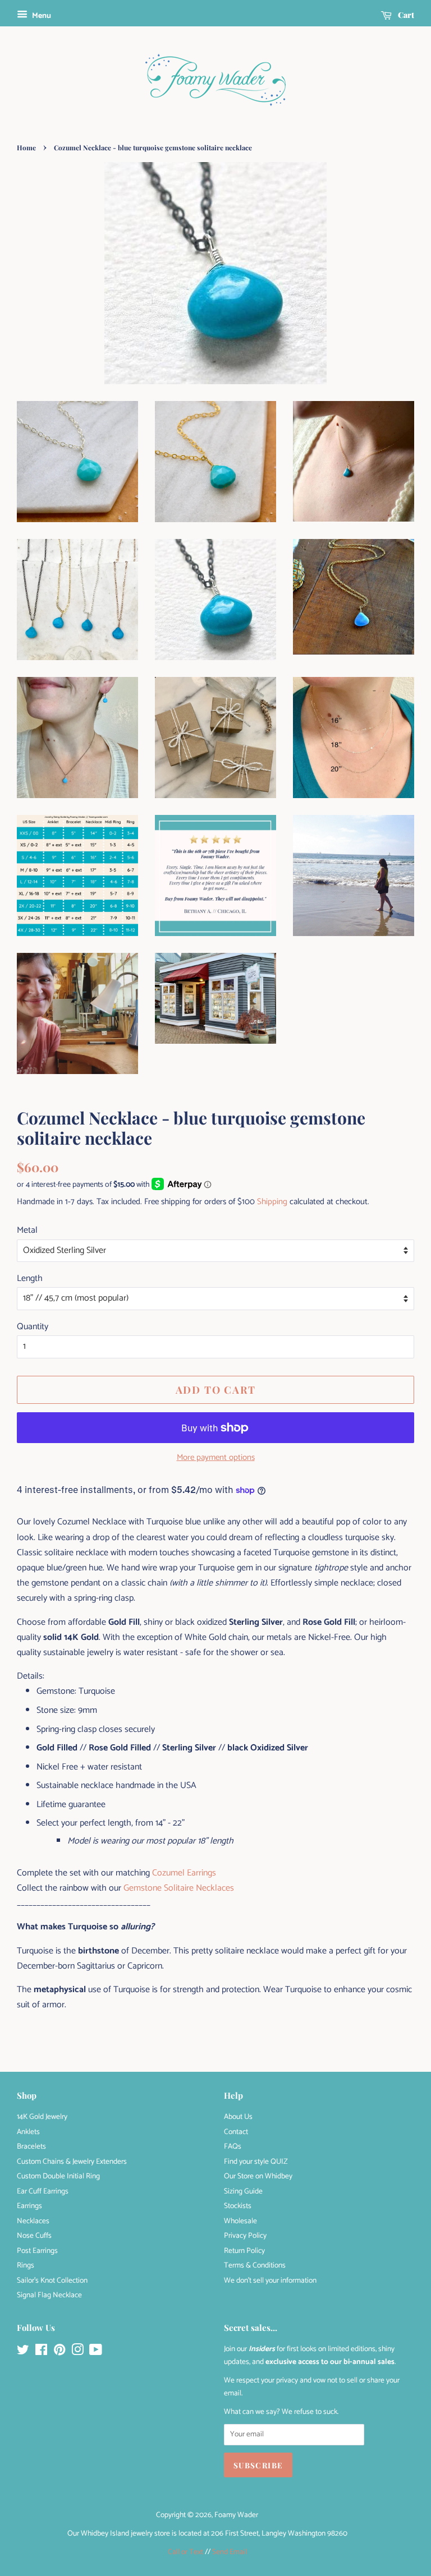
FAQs (233, 2146)
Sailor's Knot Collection (52, 2280)
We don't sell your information (270, 2280)
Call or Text (185, 2552)
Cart (405, 15)
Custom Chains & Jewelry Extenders (72, 2162)
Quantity (33, 1327)
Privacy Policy (245, 2236)
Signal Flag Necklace (49, 2295)
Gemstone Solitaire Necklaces (179, 1888)
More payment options (216, 1457)
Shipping (272, 1202)
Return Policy (244, 2251)
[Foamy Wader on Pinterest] (59, 2352)
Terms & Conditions (255, 2265)
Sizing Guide (243, 2191)
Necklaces (33, 2221)
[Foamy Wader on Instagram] (77, 2352)
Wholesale (240, 2221)
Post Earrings (37, 2251)
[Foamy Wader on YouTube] (96, 2352)
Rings (26, 2265)
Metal (27, 1230)
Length (30, 1278)
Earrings (29, 2206)
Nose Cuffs (34, 2236)
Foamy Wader (236, 2515)
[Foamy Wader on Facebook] (41, 2352)
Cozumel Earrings (184, 1873)
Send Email (230, 2552)
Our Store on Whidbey (258, 2176)
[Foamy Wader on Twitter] (23, 2352)
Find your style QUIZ (256, 2162)
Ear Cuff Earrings (43, 2191)
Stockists (238, 2206)
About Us (238, 2117)
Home (26, 148)
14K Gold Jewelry (42, 2117)
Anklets (28, 2132)
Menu (41, 16)
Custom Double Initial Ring (58, 2176)
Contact (236, 2132)
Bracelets (31, 2146)
